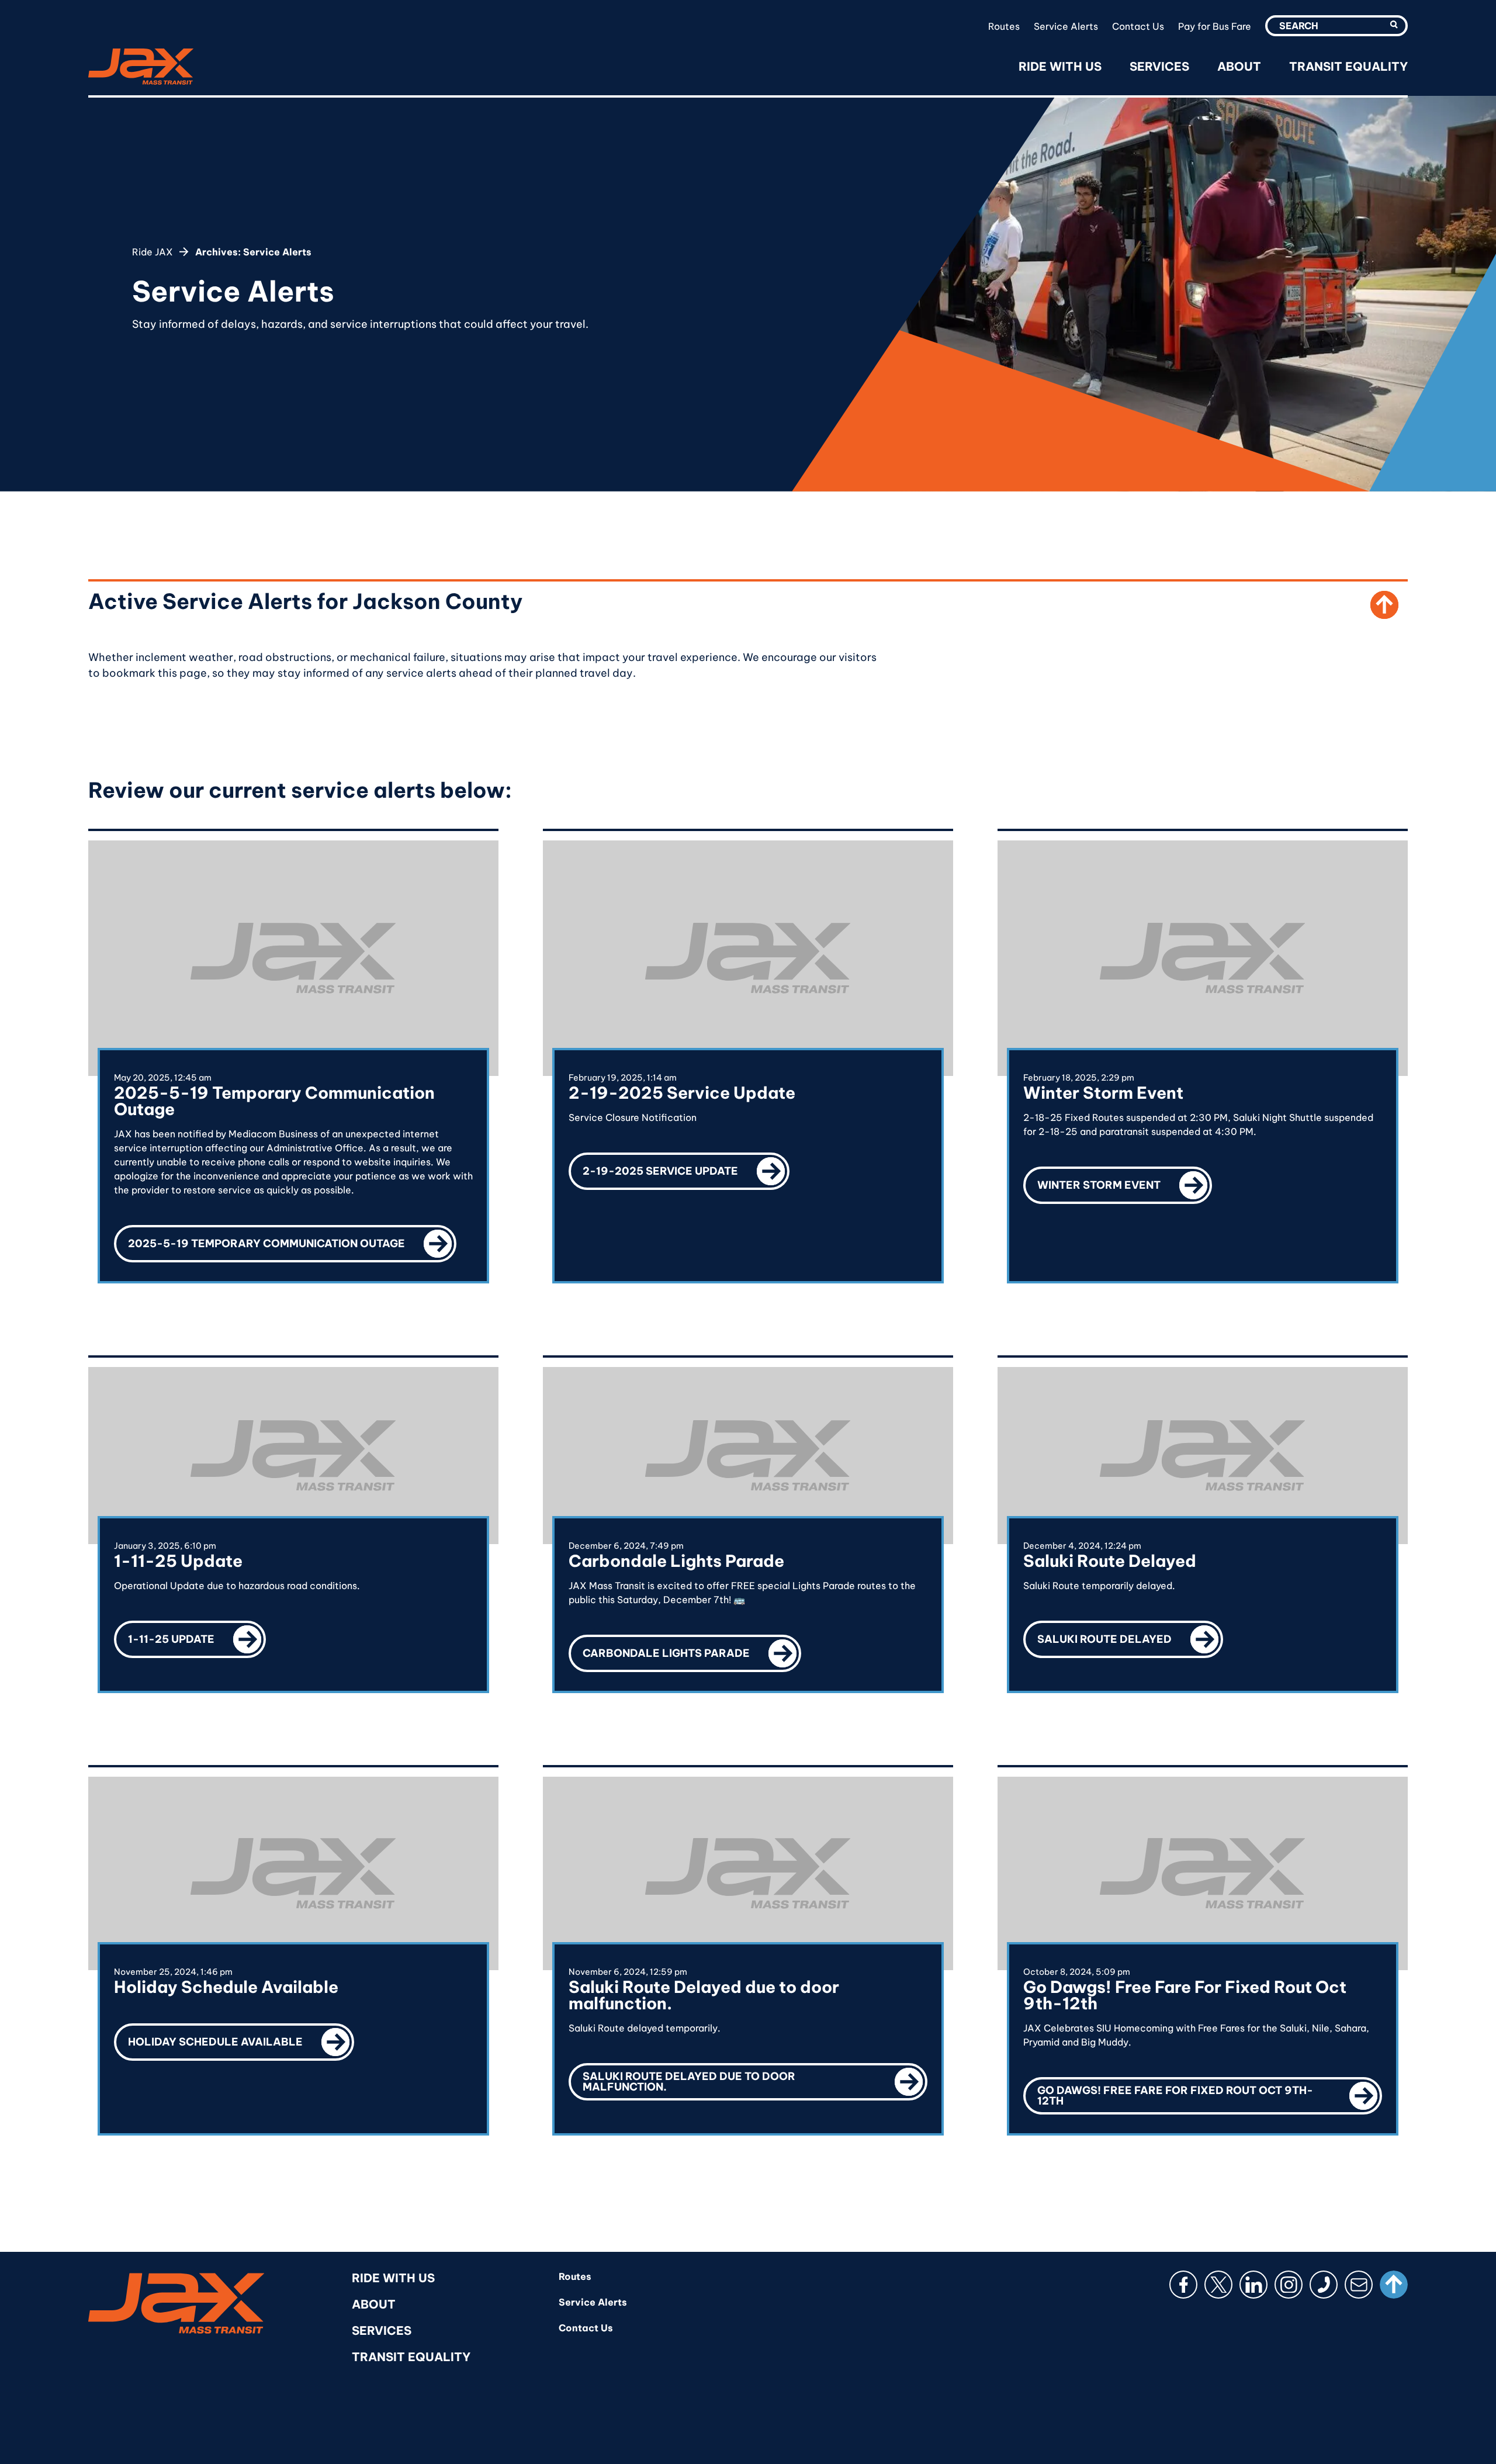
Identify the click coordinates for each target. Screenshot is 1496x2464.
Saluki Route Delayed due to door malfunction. (755, 2078)
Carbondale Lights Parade (692, 1647)
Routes (1004, 26)
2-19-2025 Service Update (686, 1165)
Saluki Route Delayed (1130, 1633)
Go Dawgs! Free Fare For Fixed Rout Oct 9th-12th (1210, 2092)
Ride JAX (153, 252)
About (1239, 66)
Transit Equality (1348, 66)
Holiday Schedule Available (241, 2036)
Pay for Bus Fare (1215, 26)
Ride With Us (1060, 66)
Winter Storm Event (1125, 1179)
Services (1159, 66)
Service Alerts (1066, 26)
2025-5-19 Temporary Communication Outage (292, 1238)
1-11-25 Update (197, 1633)
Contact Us (1138, 26)
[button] (1394, 25)
